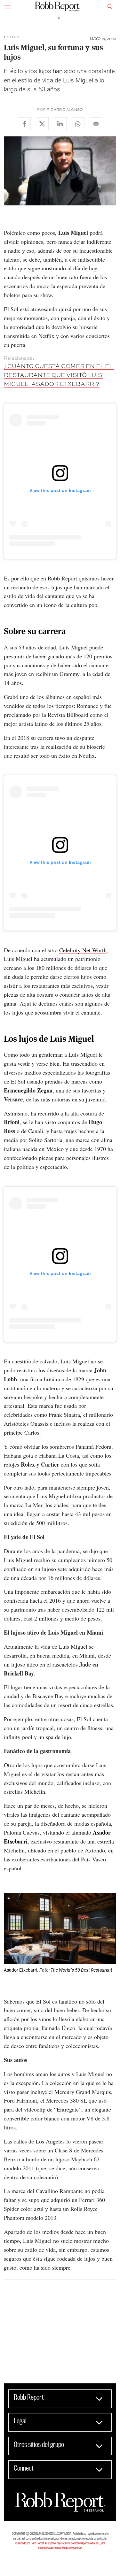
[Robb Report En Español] (58, 7)
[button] (8, 6)
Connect (24, 2468)
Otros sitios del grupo (39, 2444)
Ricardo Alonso (65, 110)
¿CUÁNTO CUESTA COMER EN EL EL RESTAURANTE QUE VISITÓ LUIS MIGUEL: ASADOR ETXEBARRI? (59, 375)
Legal (20, 2421)
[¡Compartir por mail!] (96, 124)
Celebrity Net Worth (83, 950)
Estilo (12, 37)
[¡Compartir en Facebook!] (24, 124)
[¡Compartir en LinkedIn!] (60, 124)
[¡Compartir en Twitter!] (42, 124)
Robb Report (29, 2397)
